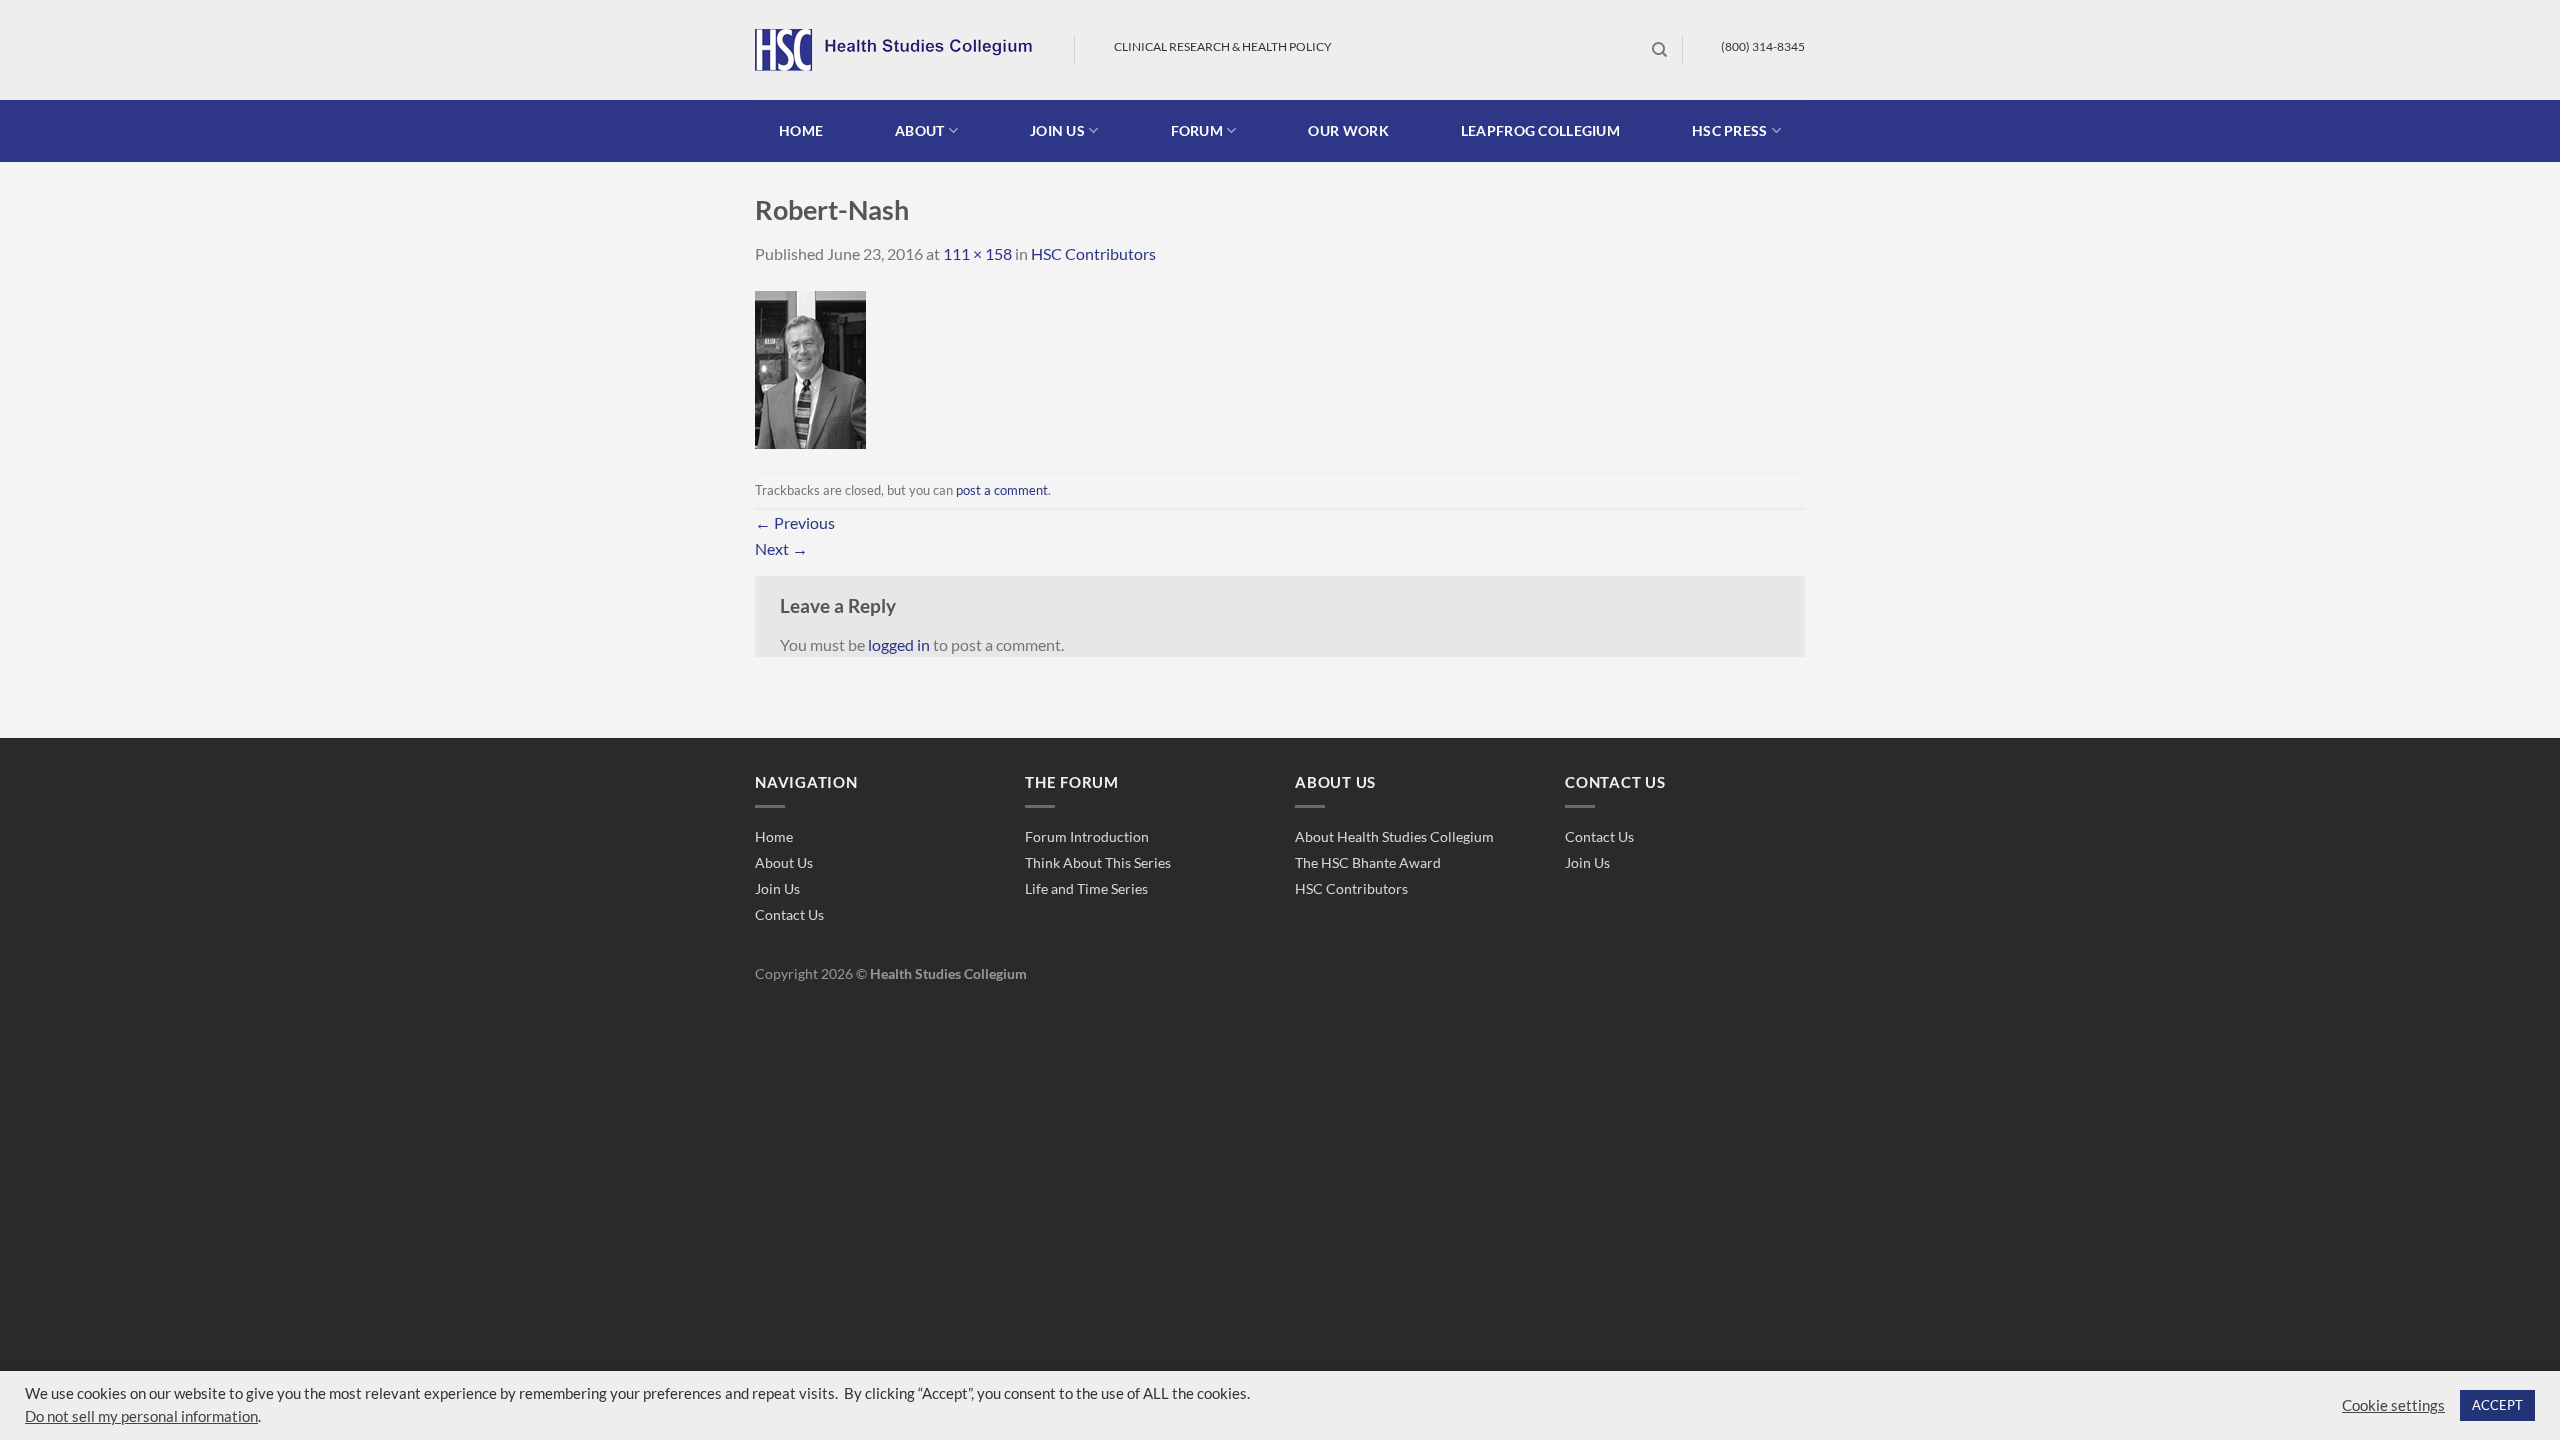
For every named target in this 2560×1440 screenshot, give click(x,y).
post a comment (1002, 490)
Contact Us (789, 914)
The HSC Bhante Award (1368, 862)
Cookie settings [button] (2393, 1405)
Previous (795, 522)
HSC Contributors (1093, 253)
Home (801, 130)
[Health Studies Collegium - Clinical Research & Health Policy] (899, 50)
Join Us (777, 888)
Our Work (1348, 130)
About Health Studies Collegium (1394, 836)
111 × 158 (977, 253)
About (919, 130)
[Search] (1659, 50)
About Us (784, 862)
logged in (899, 644)
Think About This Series (1098, 862)
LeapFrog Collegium (1540, 130)
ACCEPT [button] (2497, 1405)
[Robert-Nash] (810, 367)
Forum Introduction (1087, 836)
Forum (1197, 130)
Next (781, 548)
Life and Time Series (1086, 888)
